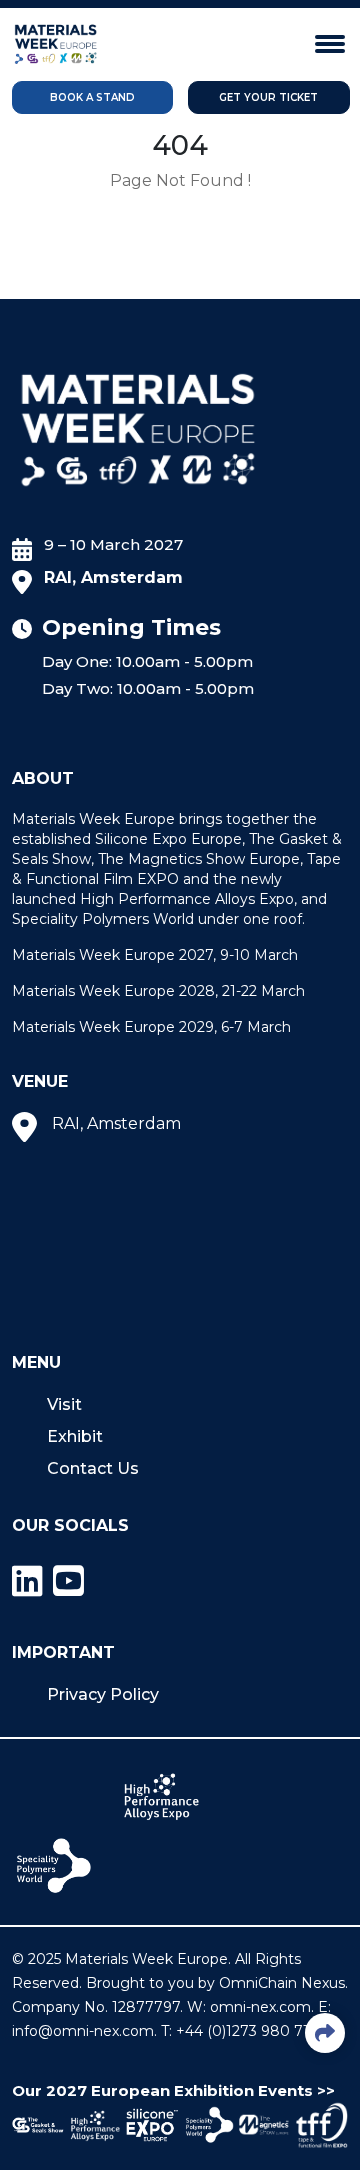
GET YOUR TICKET (268, 97)
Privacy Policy (103, 1694)
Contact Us (93, 1468)
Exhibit (75, 1436)
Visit (64, 1404)
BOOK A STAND (92, 97)
